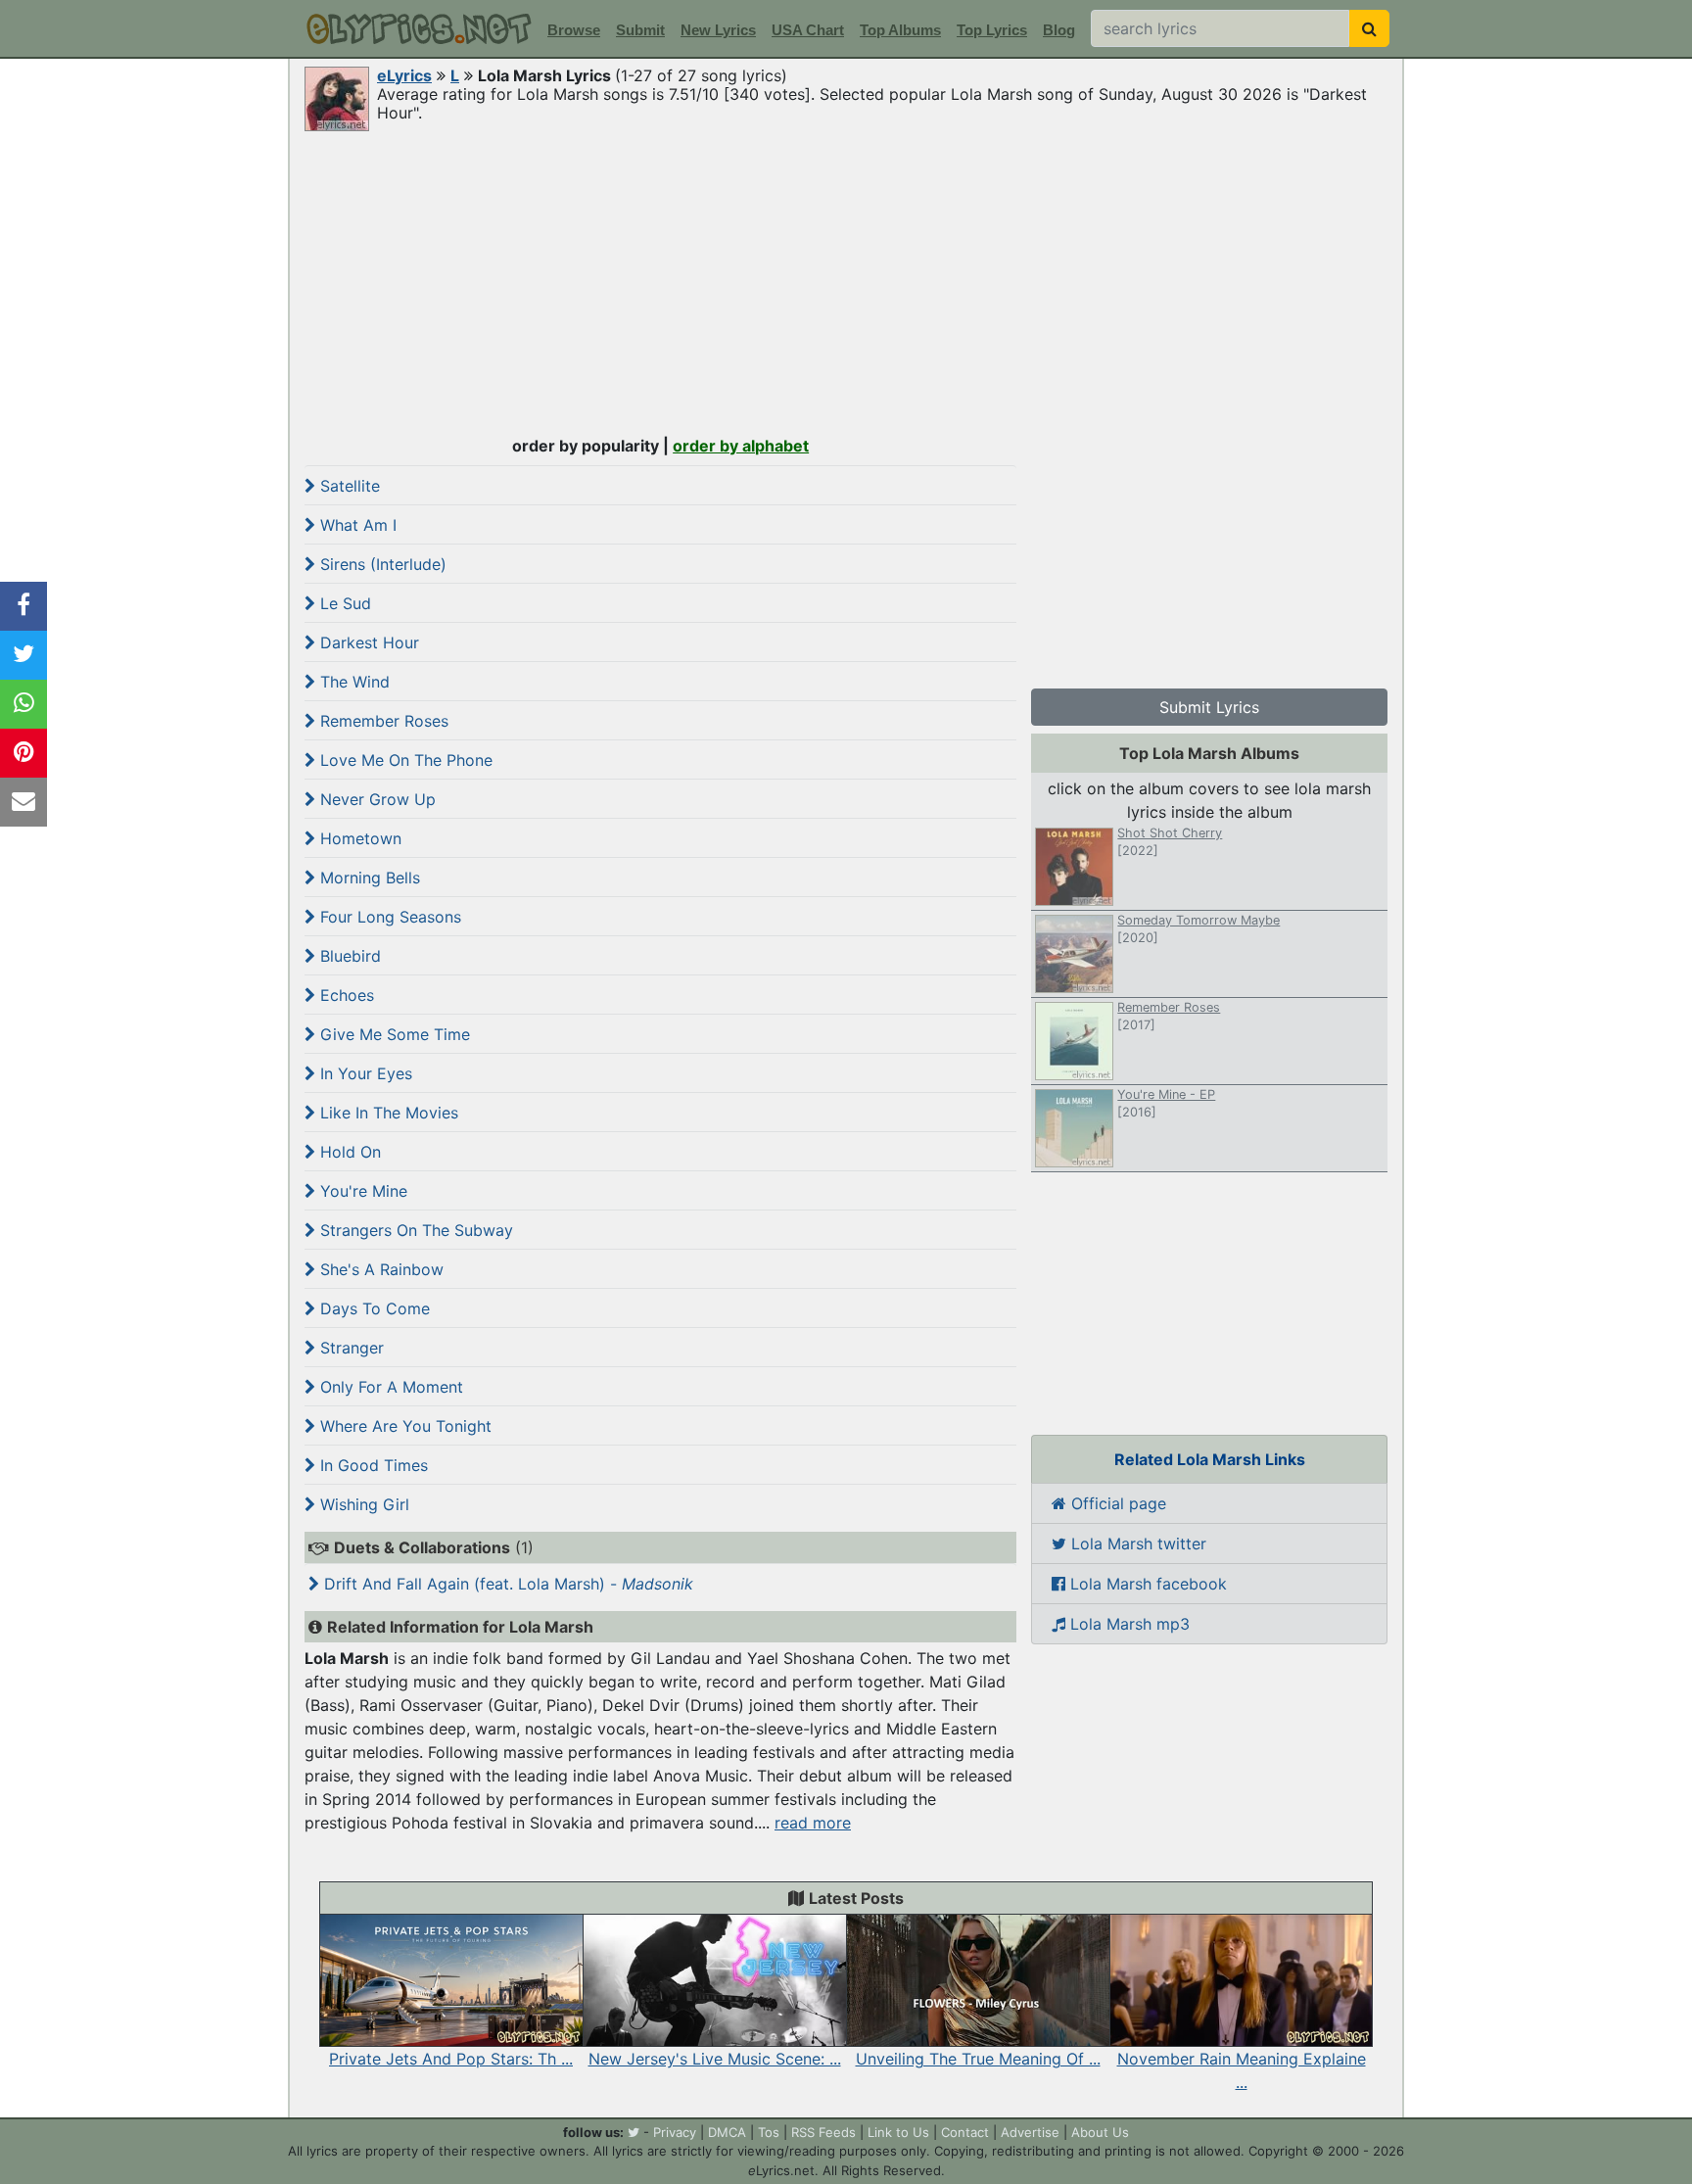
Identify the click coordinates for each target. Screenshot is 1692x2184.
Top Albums (900, 30)
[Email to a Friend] (23, 802)
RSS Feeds (823, 2132)
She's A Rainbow (379, 1269)
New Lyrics (718, 30)
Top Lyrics (992, 30)
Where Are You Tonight (403, 1426)
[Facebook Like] (23, 606)
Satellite (348, 486)
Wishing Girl (362, 1504)
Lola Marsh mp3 (1128, 1624)
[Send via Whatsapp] (23, 704)
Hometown (358, 838)
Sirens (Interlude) (381, 564)
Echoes (345, 995)
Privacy (675, 2132)
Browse (574, 30)
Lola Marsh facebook (1146, 1584)
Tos (769, 2132)
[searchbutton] (1369, 28)
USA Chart (808, 30)
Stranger (350, 1348)
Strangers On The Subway (414, 1230)
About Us (1100, 2132)
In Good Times (372, 1465)
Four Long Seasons (388, 917)
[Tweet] (23, 655)
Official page (1116, 1503)
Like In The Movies (387, 1113)
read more (813, 1823)
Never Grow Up (376, 799)
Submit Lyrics (1209, 707)
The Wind (352, 682)
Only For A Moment (389, 1387)
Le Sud (343, 603)
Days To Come (373, 1308)
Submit (640, 30)
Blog (1059, 30)
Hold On (348, 1152)
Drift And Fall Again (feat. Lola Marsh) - (506, 1584)
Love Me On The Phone (404, 760)
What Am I (356, 525)
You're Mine (361, 1191)
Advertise (1030, 2132)
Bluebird (348, 956)
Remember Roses (382, 721)
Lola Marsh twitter (1136, 1543)
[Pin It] (23, 753)
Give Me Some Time (393, 1034)
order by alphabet (741, 446)
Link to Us (898, 2132)
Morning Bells (368, 878)
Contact (965, 2132)
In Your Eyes (364, 1073)
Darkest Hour (367, 642)
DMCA (727, 2132)
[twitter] (634, 2132)
